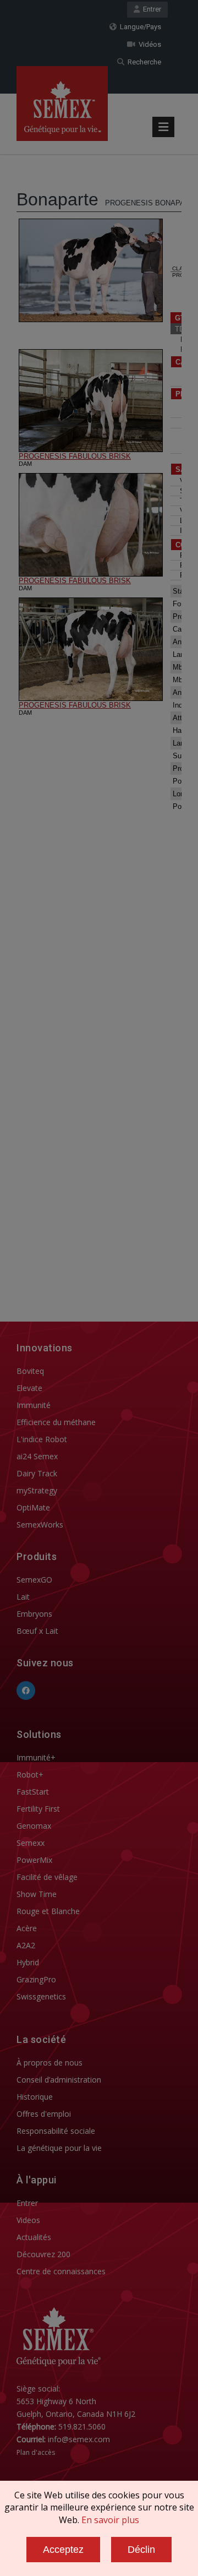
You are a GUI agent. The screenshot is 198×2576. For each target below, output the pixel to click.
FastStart (33, 1792)
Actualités (34, 2237)
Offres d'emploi (44, 2114)
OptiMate (33, 1507)
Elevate (29, 1388)
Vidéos (148, 44)
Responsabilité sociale (56, 2131)
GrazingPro (36, 1979)
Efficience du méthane (56, 1422)
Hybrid (28, 1962)
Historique (35, 2097)
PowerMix (34, 1860)
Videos (28, 2220)
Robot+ (30, 1775)
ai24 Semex (37, 1456)
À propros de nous (50, 2063)
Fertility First (38, 1809)
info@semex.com (79, 2439)
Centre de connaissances (61, 2271)
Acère (27, 1928)
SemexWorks (40, 1525)
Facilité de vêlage (47, 1877)
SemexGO (34, 1580)
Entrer (150, 9)
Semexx (31, 1843)
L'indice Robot (42, 1439)
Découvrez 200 (43, 2254)
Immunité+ (36, 1757)
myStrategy (37, 1490)
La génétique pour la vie (59, 2148)
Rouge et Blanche (48, 1911)
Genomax (34, 1826)
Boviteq (30, 1371)
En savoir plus (110, 2520)
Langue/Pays (139, 27)
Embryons (34, 1614)
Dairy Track (37, 1473)
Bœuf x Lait (37, 1631)
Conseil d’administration (59, 2080)
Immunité (34, 1405)
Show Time (37, 1894)
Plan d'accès (36, 2452)
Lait (23, 1597)
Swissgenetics (41, 1996)
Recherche (143, 62)
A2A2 (26, 1945)
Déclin (141, 2550)
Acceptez (63, 2550)
